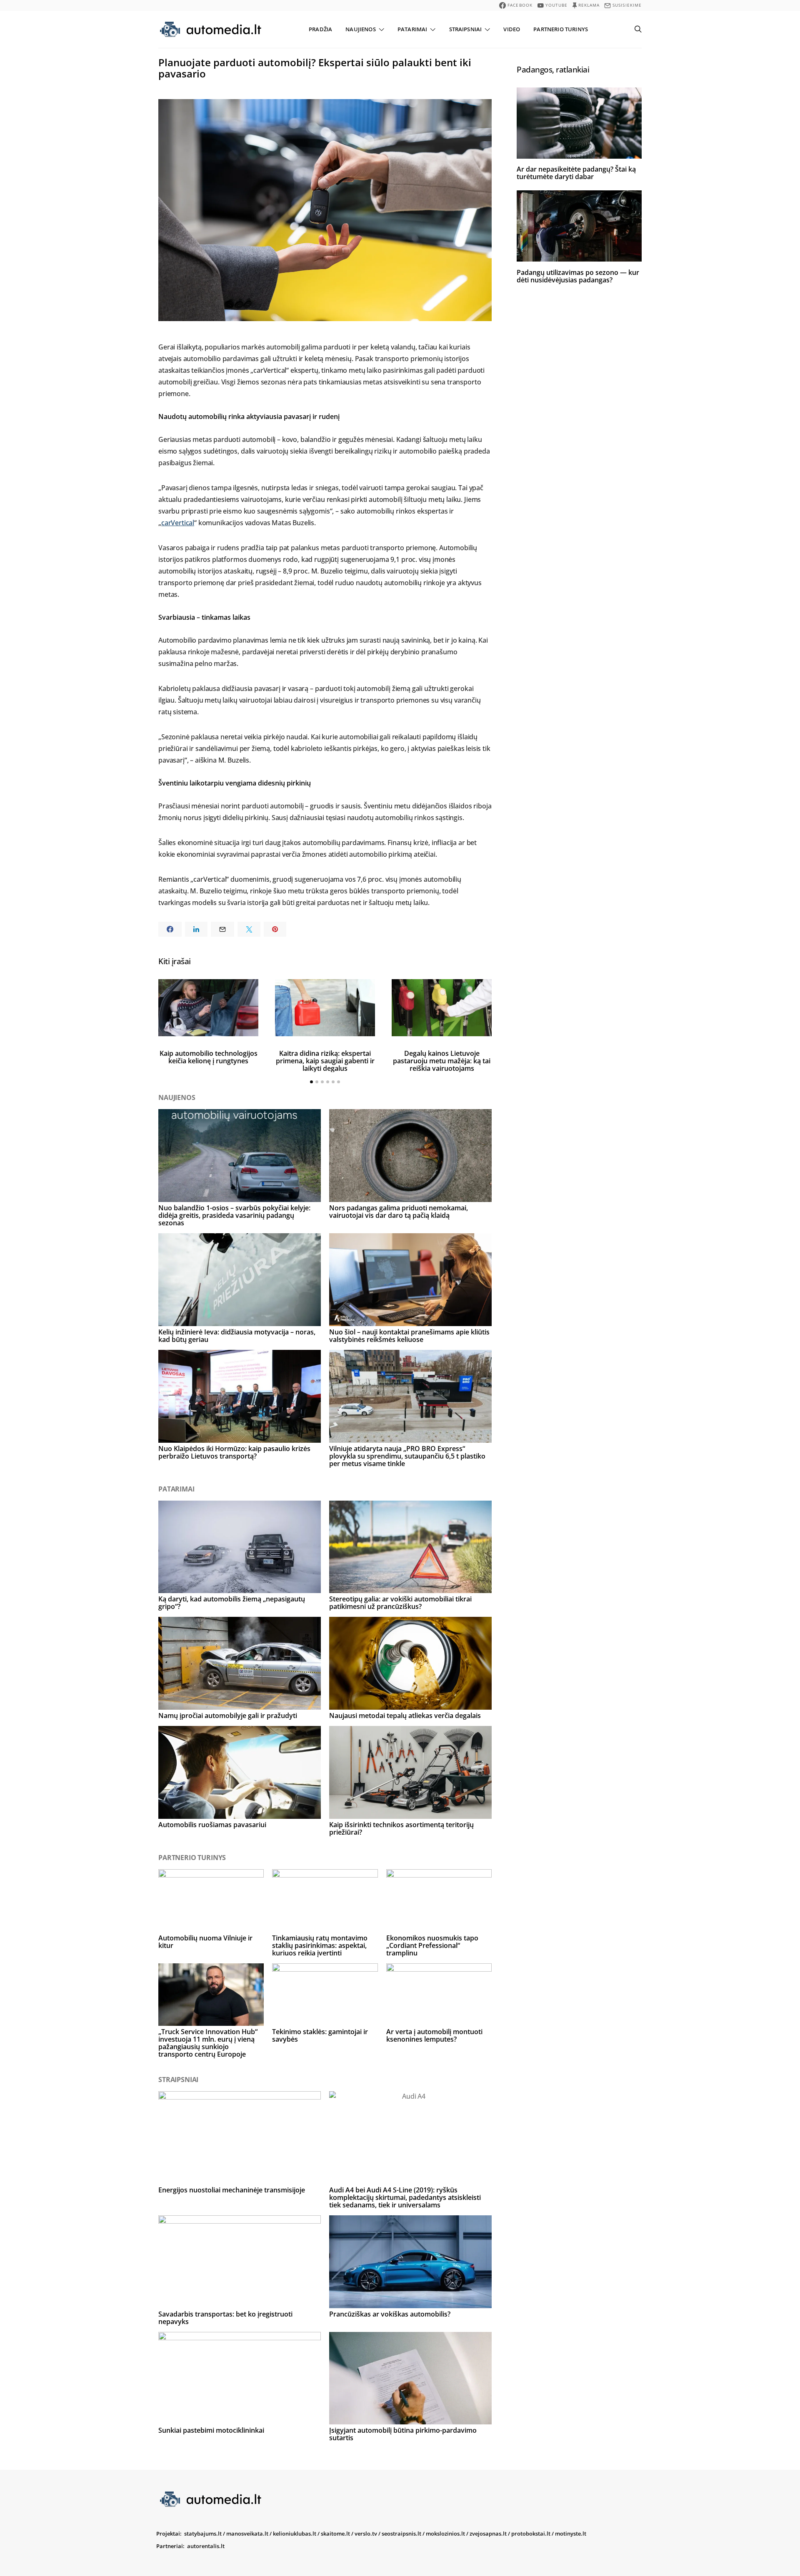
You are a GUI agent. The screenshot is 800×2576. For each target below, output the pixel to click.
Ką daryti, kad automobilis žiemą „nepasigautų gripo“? (232, 1603)
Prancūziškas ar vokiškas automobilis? (390, 2314)
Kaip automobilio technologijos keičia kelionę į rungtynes (209, 1057)
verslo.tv (366, 2534)
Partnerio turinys (561, 29)
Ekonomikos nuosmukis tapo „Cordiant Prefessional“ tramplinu (432, 1945)
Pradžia (320, 29)
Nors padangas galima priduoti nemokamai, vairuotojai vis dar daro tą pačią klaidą (399, 1212)
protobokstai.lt (531, 2534)
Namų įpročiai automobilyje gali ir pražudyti (228, 1716)
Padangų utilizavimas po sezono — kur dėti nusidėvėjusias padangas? (578, 276)
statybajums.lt (203, 2534)
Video (512, 29)
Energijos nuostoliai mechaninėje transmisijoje (232, 2190)
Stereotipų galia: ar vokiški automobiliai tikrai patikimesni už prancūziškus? (400, 1603)
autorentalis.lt (206, 2546)
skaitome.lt (335, 2534)
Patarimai (412, 29)
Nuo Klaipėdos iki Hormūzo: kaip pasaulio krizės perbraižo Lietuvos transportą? (234, 1452)
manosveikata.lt (247, 2534)
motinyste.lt (571, 2534)
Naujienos (360, 29)
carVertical (178, 523)
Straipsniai (466, 29)
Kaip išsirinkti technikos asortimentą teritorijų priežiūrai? (401, 1828)
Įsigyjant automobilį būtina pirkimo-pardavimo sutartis (403, 2434)
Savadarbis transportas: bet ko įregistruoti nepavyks (225, 2318)
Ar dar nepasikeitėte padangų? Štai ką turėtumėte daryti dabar (576, 173)
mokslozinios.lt (445, 2534)
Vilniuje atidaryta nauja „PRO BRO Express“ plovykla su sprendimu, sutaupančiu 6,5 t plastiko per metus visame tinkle (407, 1456)
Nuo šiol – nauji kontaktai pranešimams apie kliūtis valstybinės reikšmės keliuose (409, 1336)
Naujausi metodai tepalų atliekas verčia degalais (405, 1716)
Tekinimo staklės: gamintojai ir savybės (320, 2035)
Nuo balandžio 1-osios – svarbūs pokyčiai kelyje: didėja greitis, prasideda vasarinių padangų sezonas (234, 1215)
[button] (311, 1082)
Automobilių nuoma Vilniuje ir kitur (205, 1942)
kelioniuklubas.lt (295, 2534)
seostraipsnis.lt (401, 2534)
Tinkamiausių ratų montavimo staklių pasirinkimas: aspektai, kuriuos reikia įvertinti (320, 1945)
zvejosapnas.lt (488, 2534)
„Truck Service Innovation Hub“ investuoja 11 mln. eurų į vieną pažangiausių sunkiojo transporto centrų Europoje (208, 2043)
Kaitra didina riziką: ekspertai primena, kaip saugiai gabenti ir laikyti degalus (325, 1061)
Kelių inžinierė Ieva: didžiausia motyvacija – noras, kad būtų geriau (237, 1336)
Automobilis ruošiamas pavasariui (212, 1825)
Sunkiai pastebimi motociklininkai (211, 2430)
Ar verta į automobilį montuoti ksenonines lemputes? (434, 2035)
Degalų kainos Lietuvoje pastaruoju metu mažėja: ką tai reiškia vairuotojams (442, 1061)
